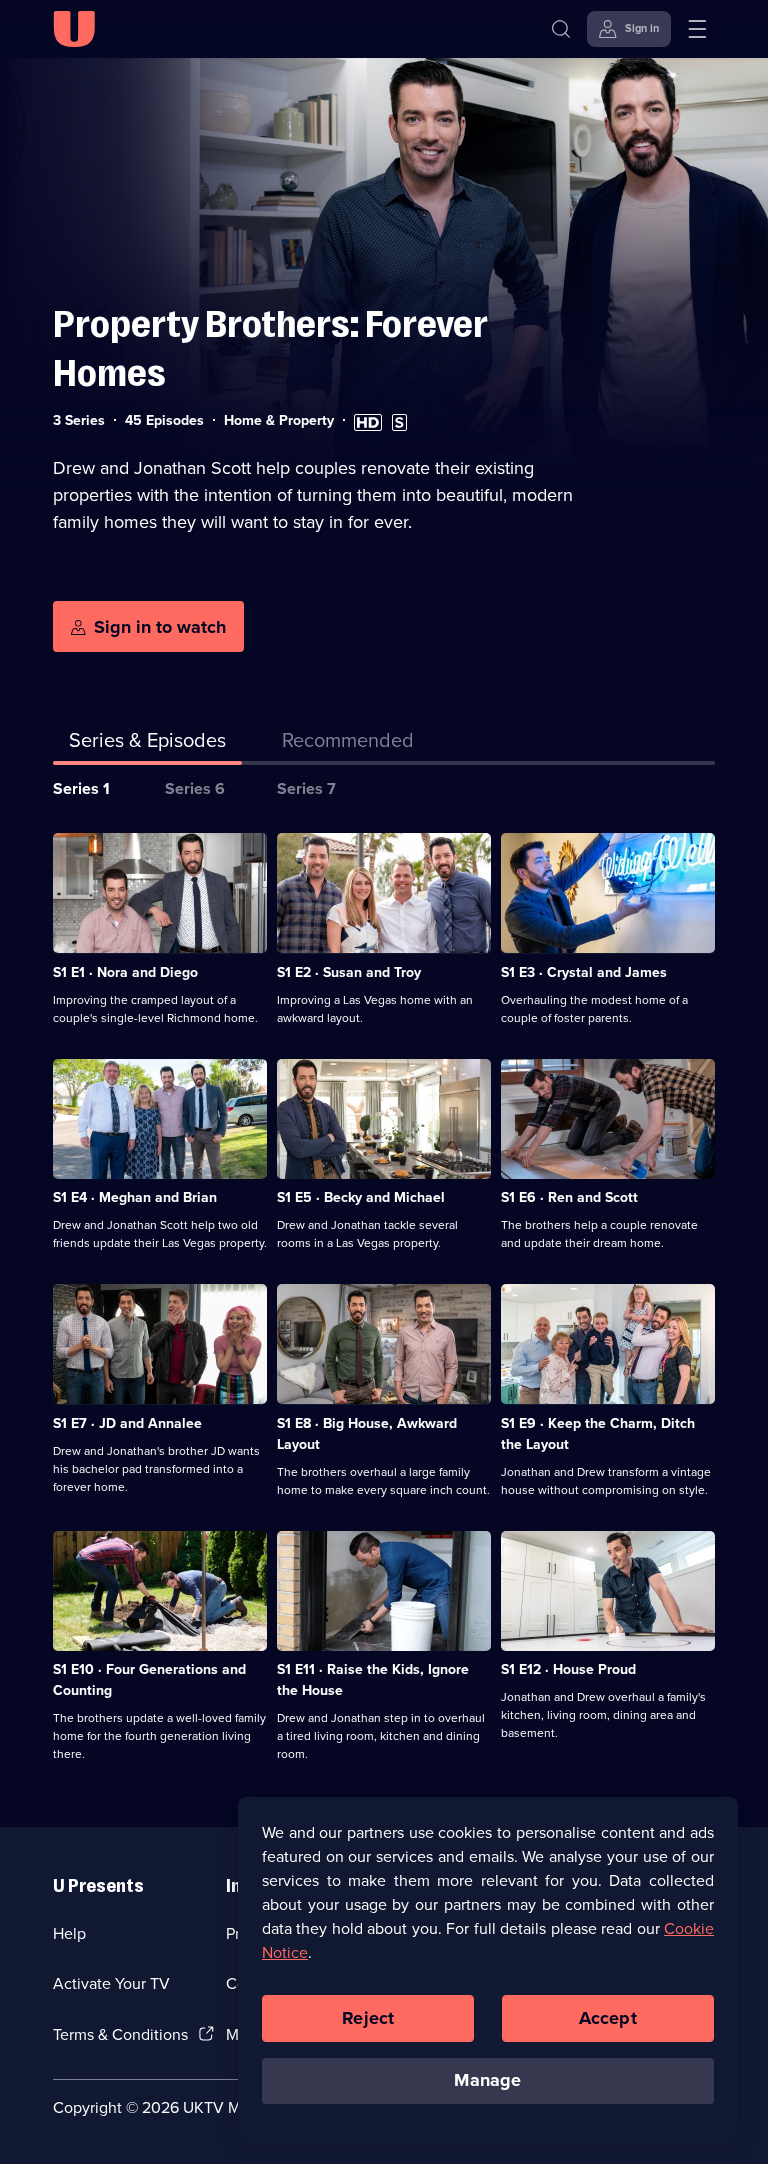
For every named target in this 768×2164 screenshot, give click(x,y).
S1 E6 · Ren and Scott (569, 1197)
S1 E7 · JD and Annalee (127, 1423)
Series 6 (195, 788)
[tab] (348, 744)
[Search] (561, 29)
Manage (487, 2080)
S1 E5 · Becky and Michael (361, 1197)
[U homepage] (74, 29)
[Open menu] (697, 29)
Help (69, 1933)
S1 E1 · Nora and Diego (125, 972)
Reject (368, 2018)
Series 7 (306, 788)
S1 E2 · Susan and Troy (349, 972)
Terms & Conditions (120, 2034)
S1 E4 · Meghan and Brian (135, 1197)
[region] (488, 1970)
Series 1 (81, 788)
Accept (608, 2018)
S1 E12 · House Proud (568, 1669)
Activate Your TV (111, 1983)
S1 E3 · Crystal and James (584, 972)
